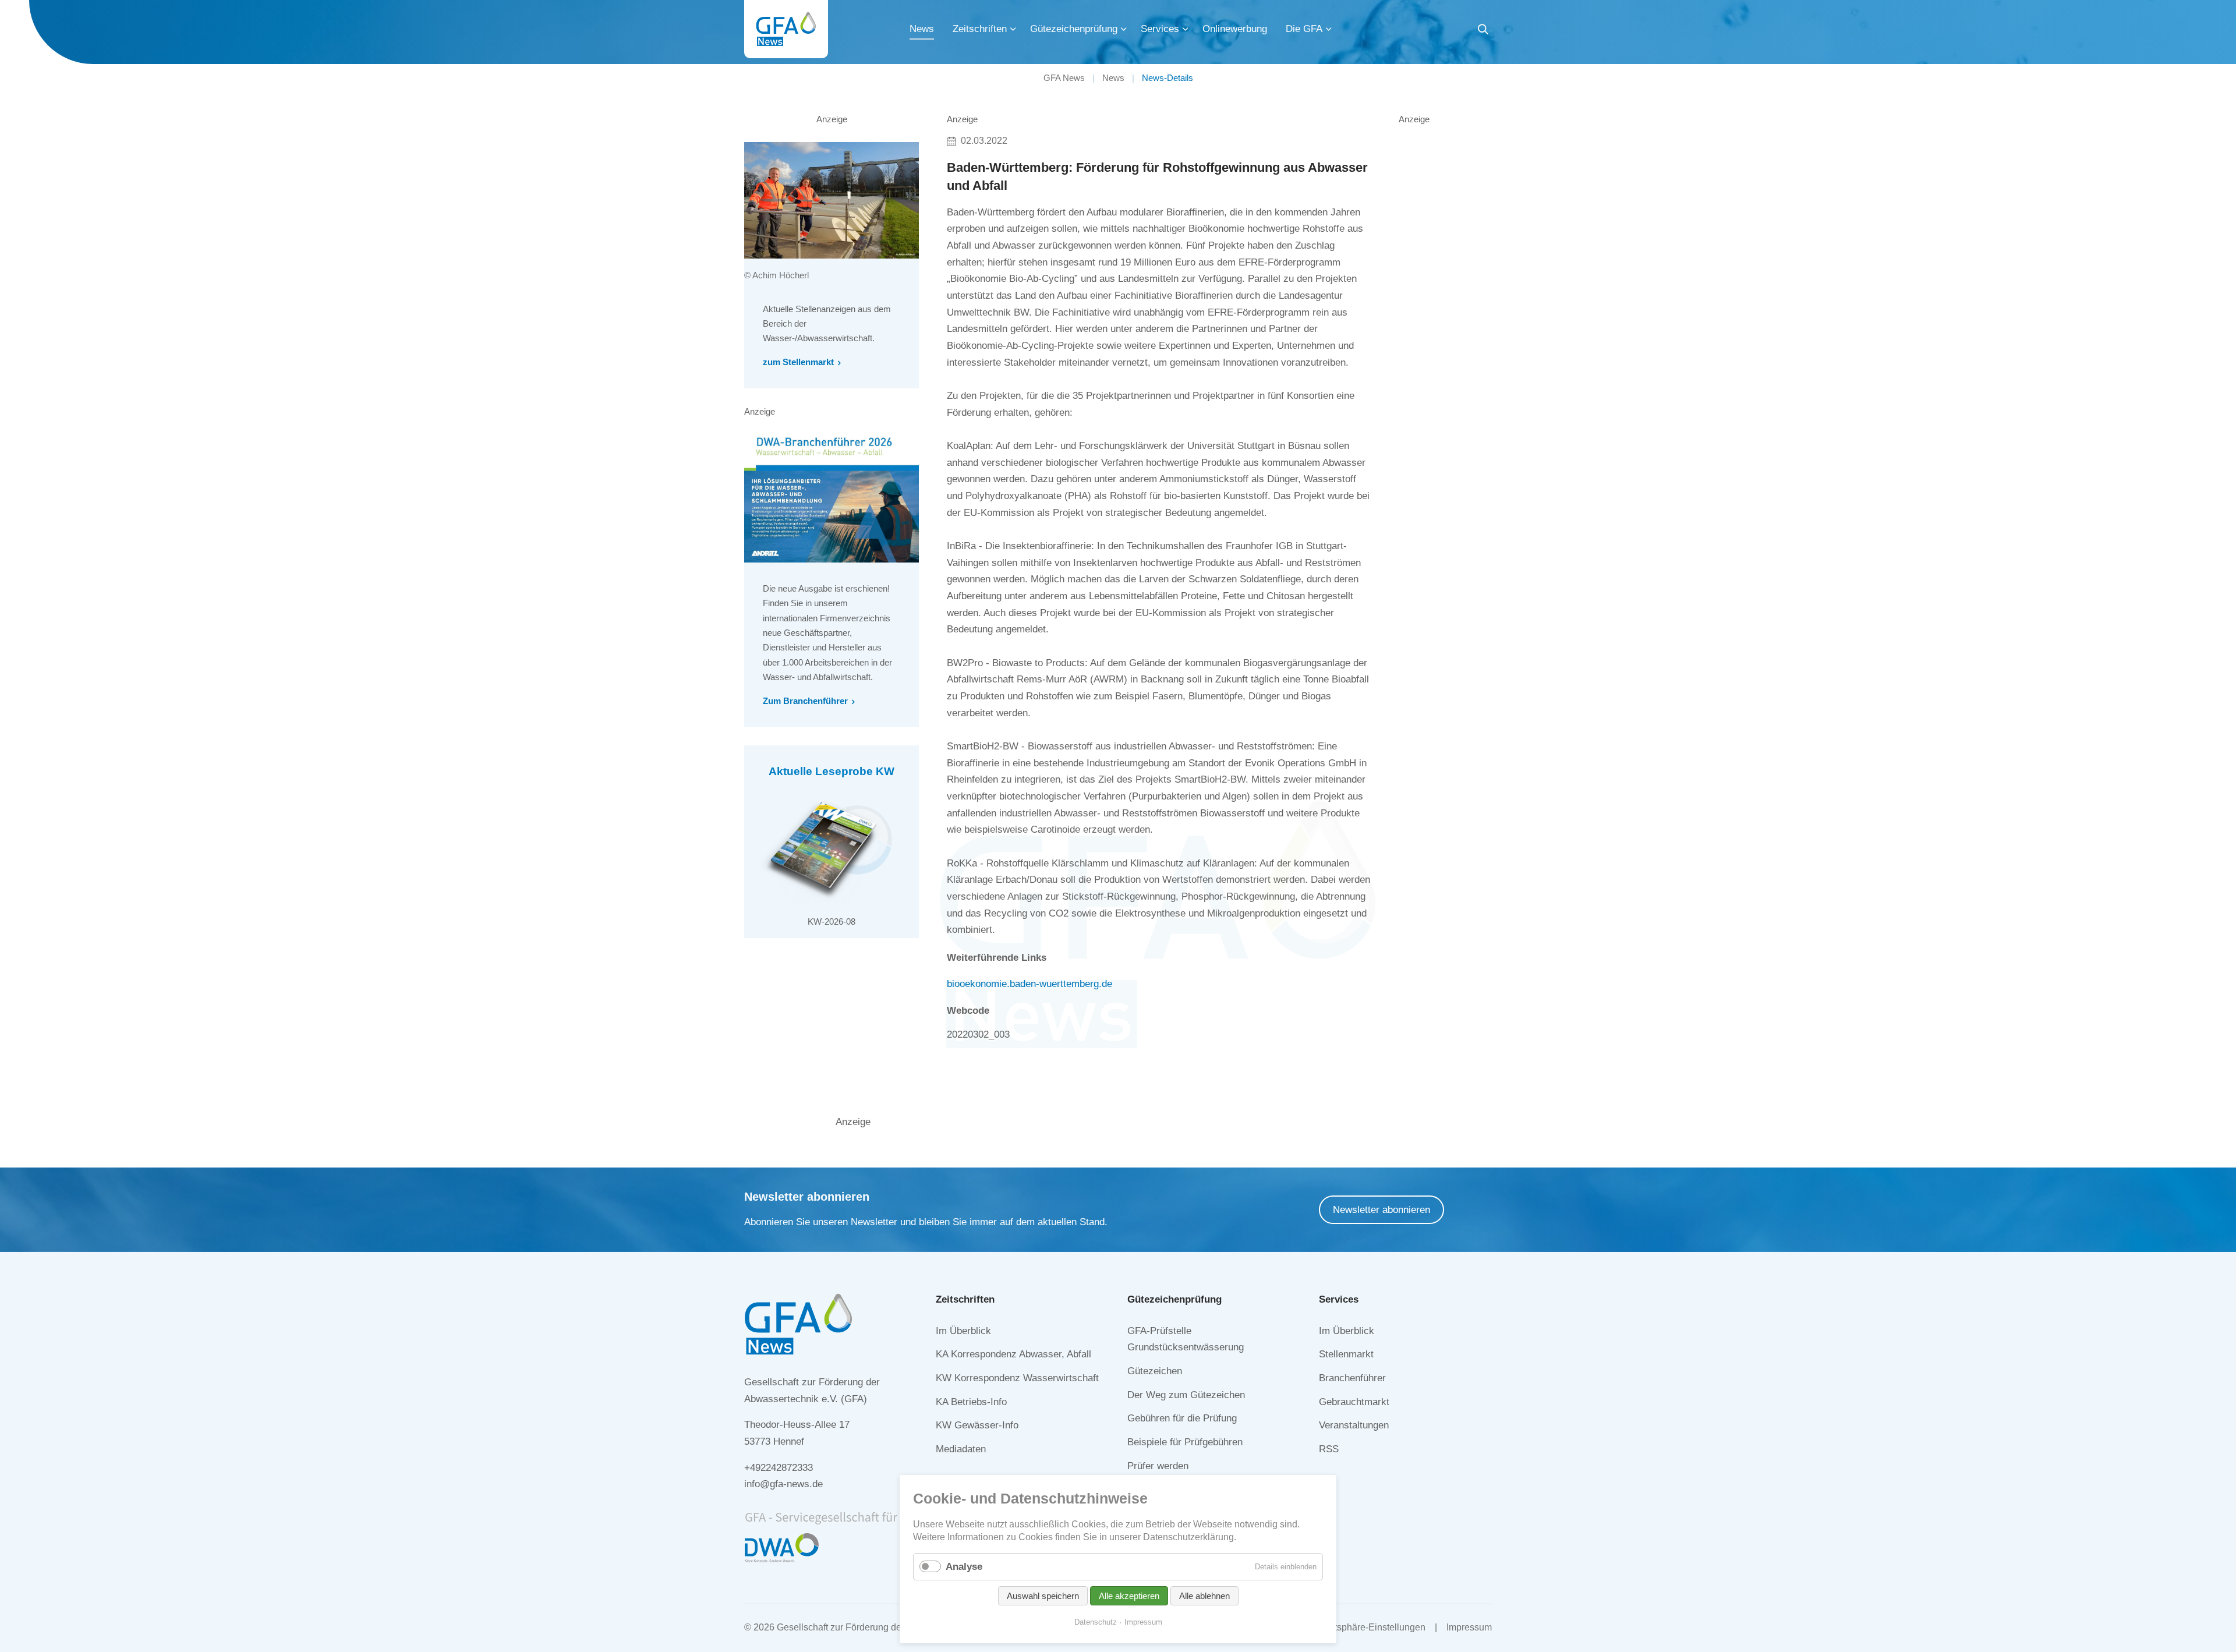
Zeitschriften (980, 29)
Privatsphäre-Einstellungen (1369, 1627)
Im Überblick (963, 1331)
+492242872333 (779, 1468)
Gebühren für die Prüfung (1182, 1418)
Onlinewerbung (1235, 29)
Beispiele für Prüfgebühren (1185, 1442)
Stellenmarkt (1346, 1354)
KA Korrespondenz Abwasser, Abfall (1013, 1354)
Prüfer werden (1158, 1466)
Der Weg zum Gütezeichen (1186, 1395)
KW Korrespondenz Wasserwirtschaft (1017, 1378)
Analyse (964, 1567)
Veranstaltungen (1354, 1425)
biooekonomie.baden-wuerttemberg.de (1029, 984)
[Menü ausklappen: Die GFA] (1329, 29)
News (922, 29)
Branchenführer (1352, 1378)
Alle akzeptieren (1129, 1596)
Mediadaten (961, 1449)
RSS (1329, 1449)
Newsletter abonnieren (1381, 1210)
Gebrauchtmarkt (1354, 1402)
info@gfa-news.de (783, 1484)
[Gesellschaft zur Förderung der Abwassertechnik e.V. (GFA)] (786, 29)
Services (1160, 29)
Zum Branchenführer (805, 701)
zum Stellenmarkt (798, 362)
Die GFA (1304, 29)
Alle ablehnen (1204, 1596)
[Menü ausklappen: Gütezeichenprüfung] (1124, 29)
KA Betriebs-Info (971, 1402)
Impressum (1469, 1627)
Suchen (1483, 31)
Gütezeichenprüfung (1074, 29)
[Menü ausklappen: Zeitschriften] (1013, 29)
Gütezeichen (1155, 1371)
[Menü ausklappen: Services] (1186, 29)
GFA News (1064, 78)
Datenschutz (1096, 1622)
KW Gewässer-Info (977, 1425)
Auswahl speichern (1043, 1596)
